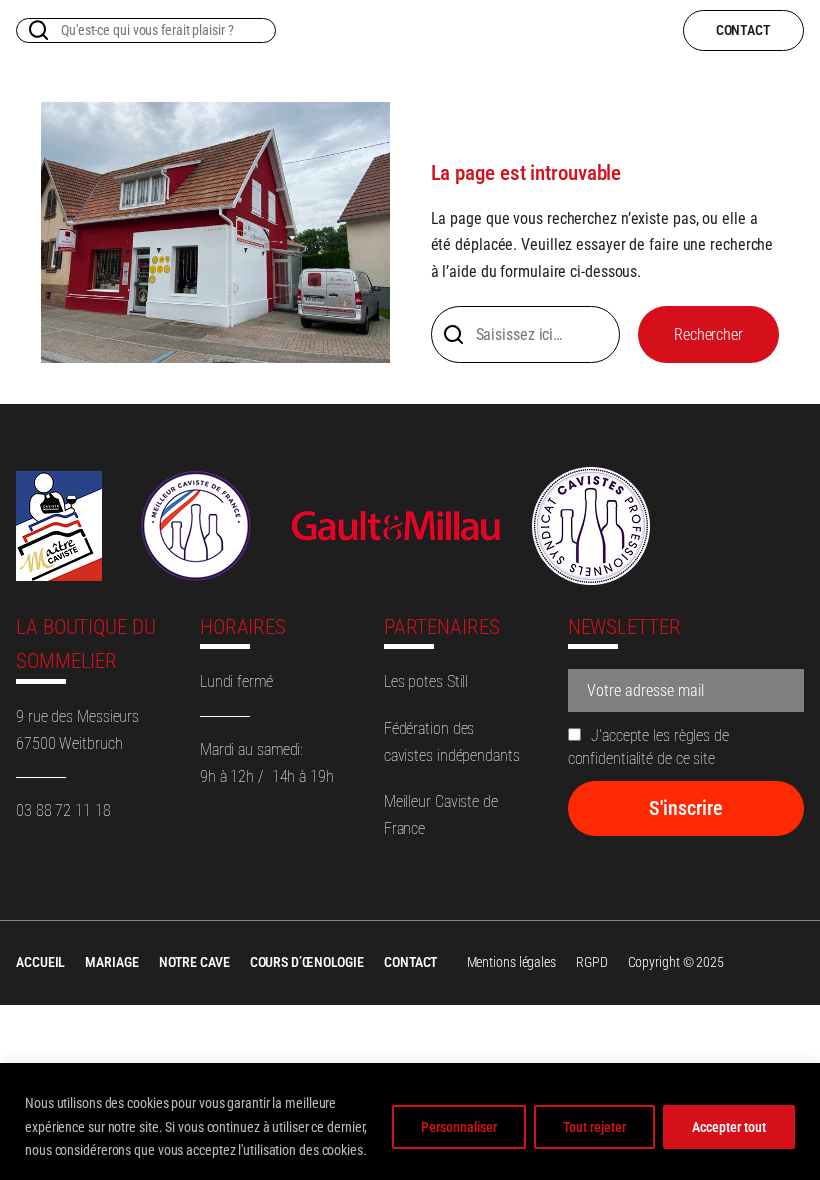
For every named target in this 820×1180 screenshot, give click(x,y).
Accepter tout (729, 1127)
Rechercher (708, 334)
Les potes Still (426, 681)
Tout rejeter (594, 1127)
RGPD (592, 962)
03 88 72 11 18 (63, 810)
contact (743, 30)
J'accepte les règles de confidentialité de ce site (648, 747)
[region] (410, 1121)
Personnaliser (459, 1127)
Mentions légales (511, 962)
